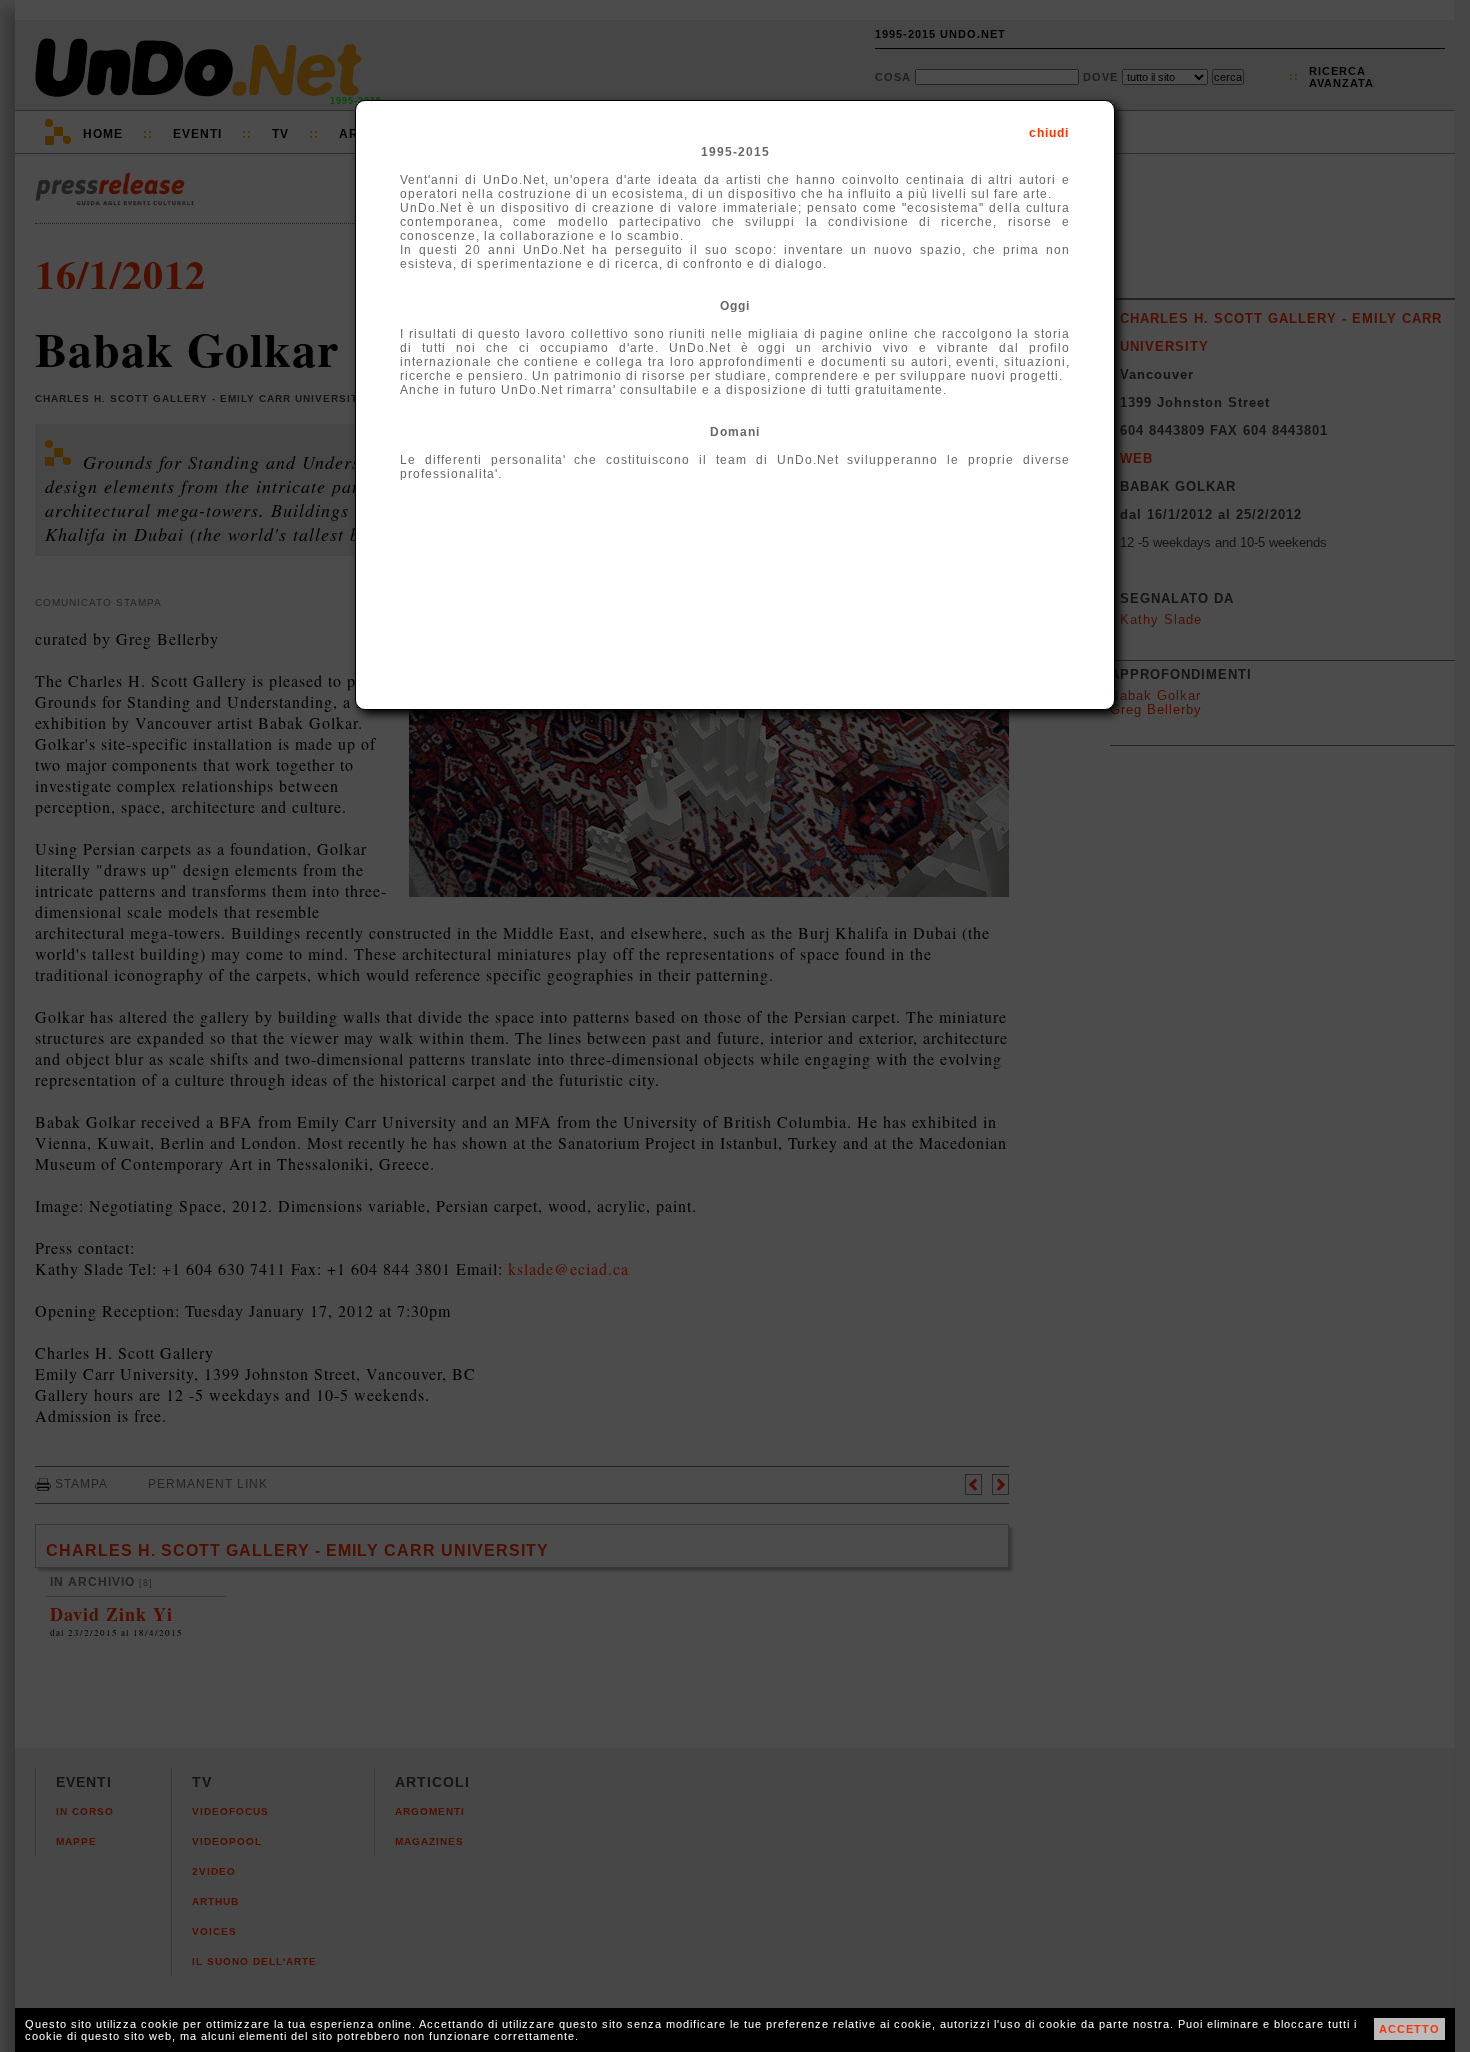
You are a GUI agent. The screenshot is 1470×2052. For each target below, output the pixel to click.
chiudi (1049, 133)
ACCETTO (1409, 2029)
